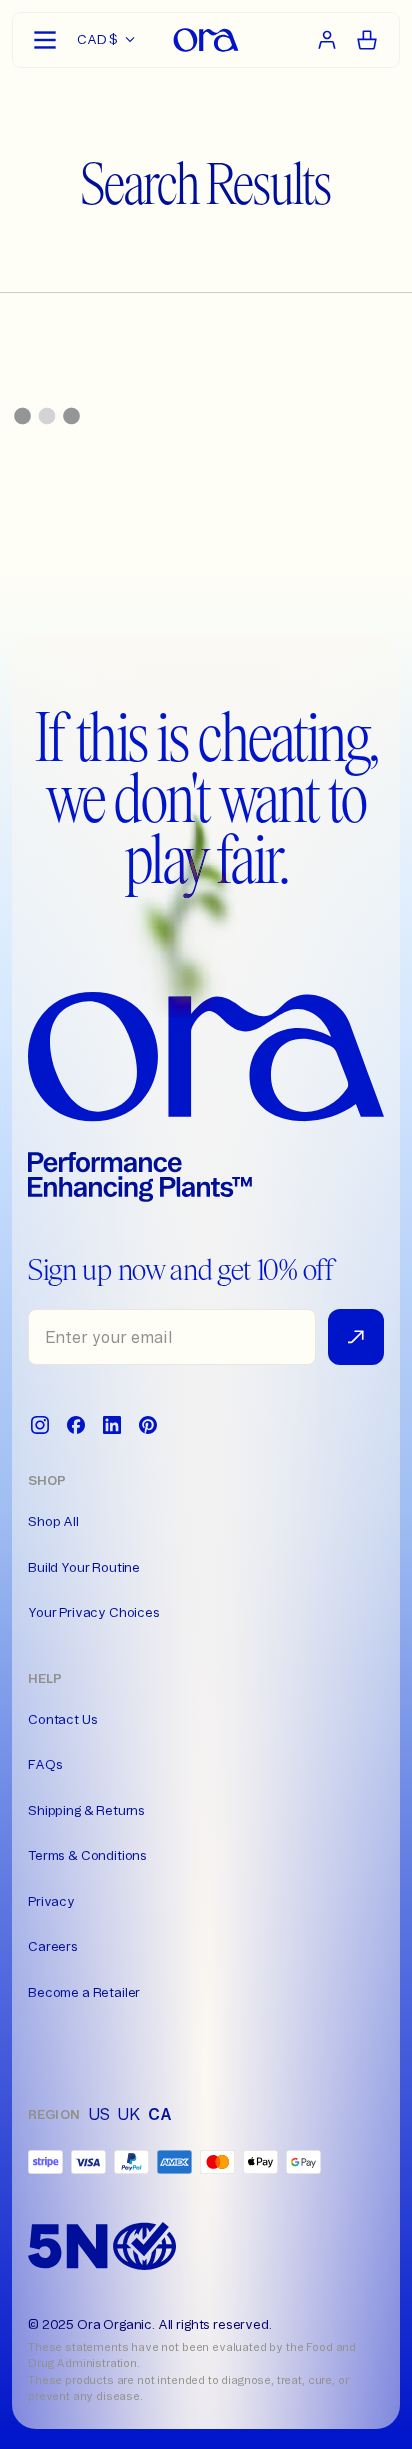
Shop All (53, 1521)
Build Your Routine (84, 1567)
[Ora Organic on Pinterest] (148, 1425)
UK (128, 2114)
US (99, 2114)
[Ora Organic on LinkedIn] (112, 1425)
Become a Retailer (84, 1992)
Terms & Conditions (87, 1855)
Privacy (51, 1901)
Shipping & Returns (86, 1810)
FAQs (45, 1764)
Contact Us (62, 1719)
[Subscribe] (356, 1337)
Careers (53, 1946)
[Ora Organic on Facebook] (76, 1425)
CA (160, 2114)
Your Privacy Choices (94, 1612)
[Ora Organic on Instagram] (40, 1425)
